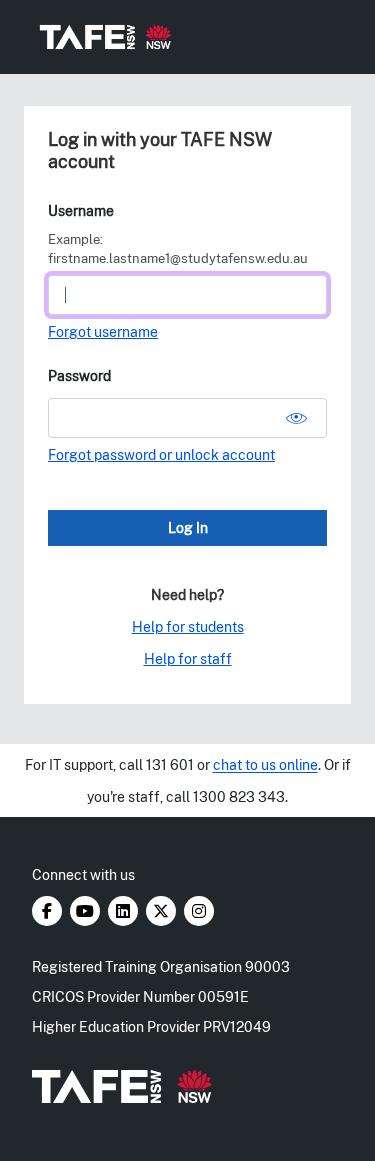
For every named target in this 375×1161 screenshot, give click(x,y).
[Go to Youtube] (86, 912)
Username (81, 211)
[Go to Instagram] (199, 912)
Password (79, 376)
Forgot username (103, 332)
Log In (188, 528)
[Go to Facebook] (48, 912)
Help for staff (188, 659)
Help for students (188, 627)
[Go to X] (162, 912)
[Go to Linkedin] (124, 912)
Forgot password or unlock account (161, 455)
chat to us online (265, 766)
